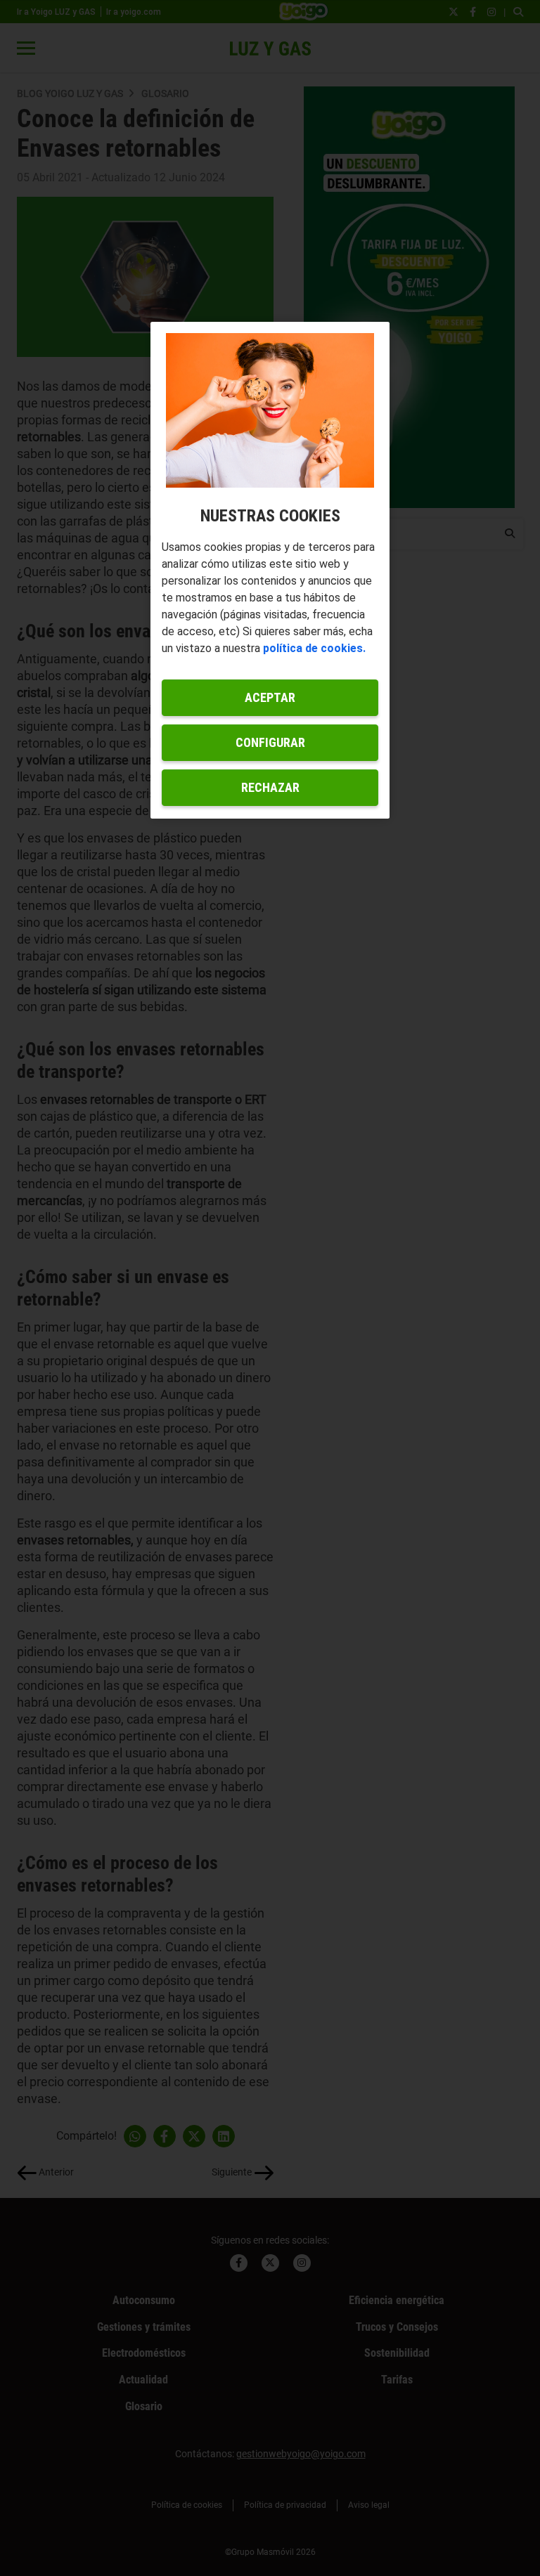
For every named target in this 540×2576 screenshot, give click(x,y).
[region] (270, 571)
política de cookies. (314, 648)
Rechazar (270, 787)
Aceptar (270, 697)
